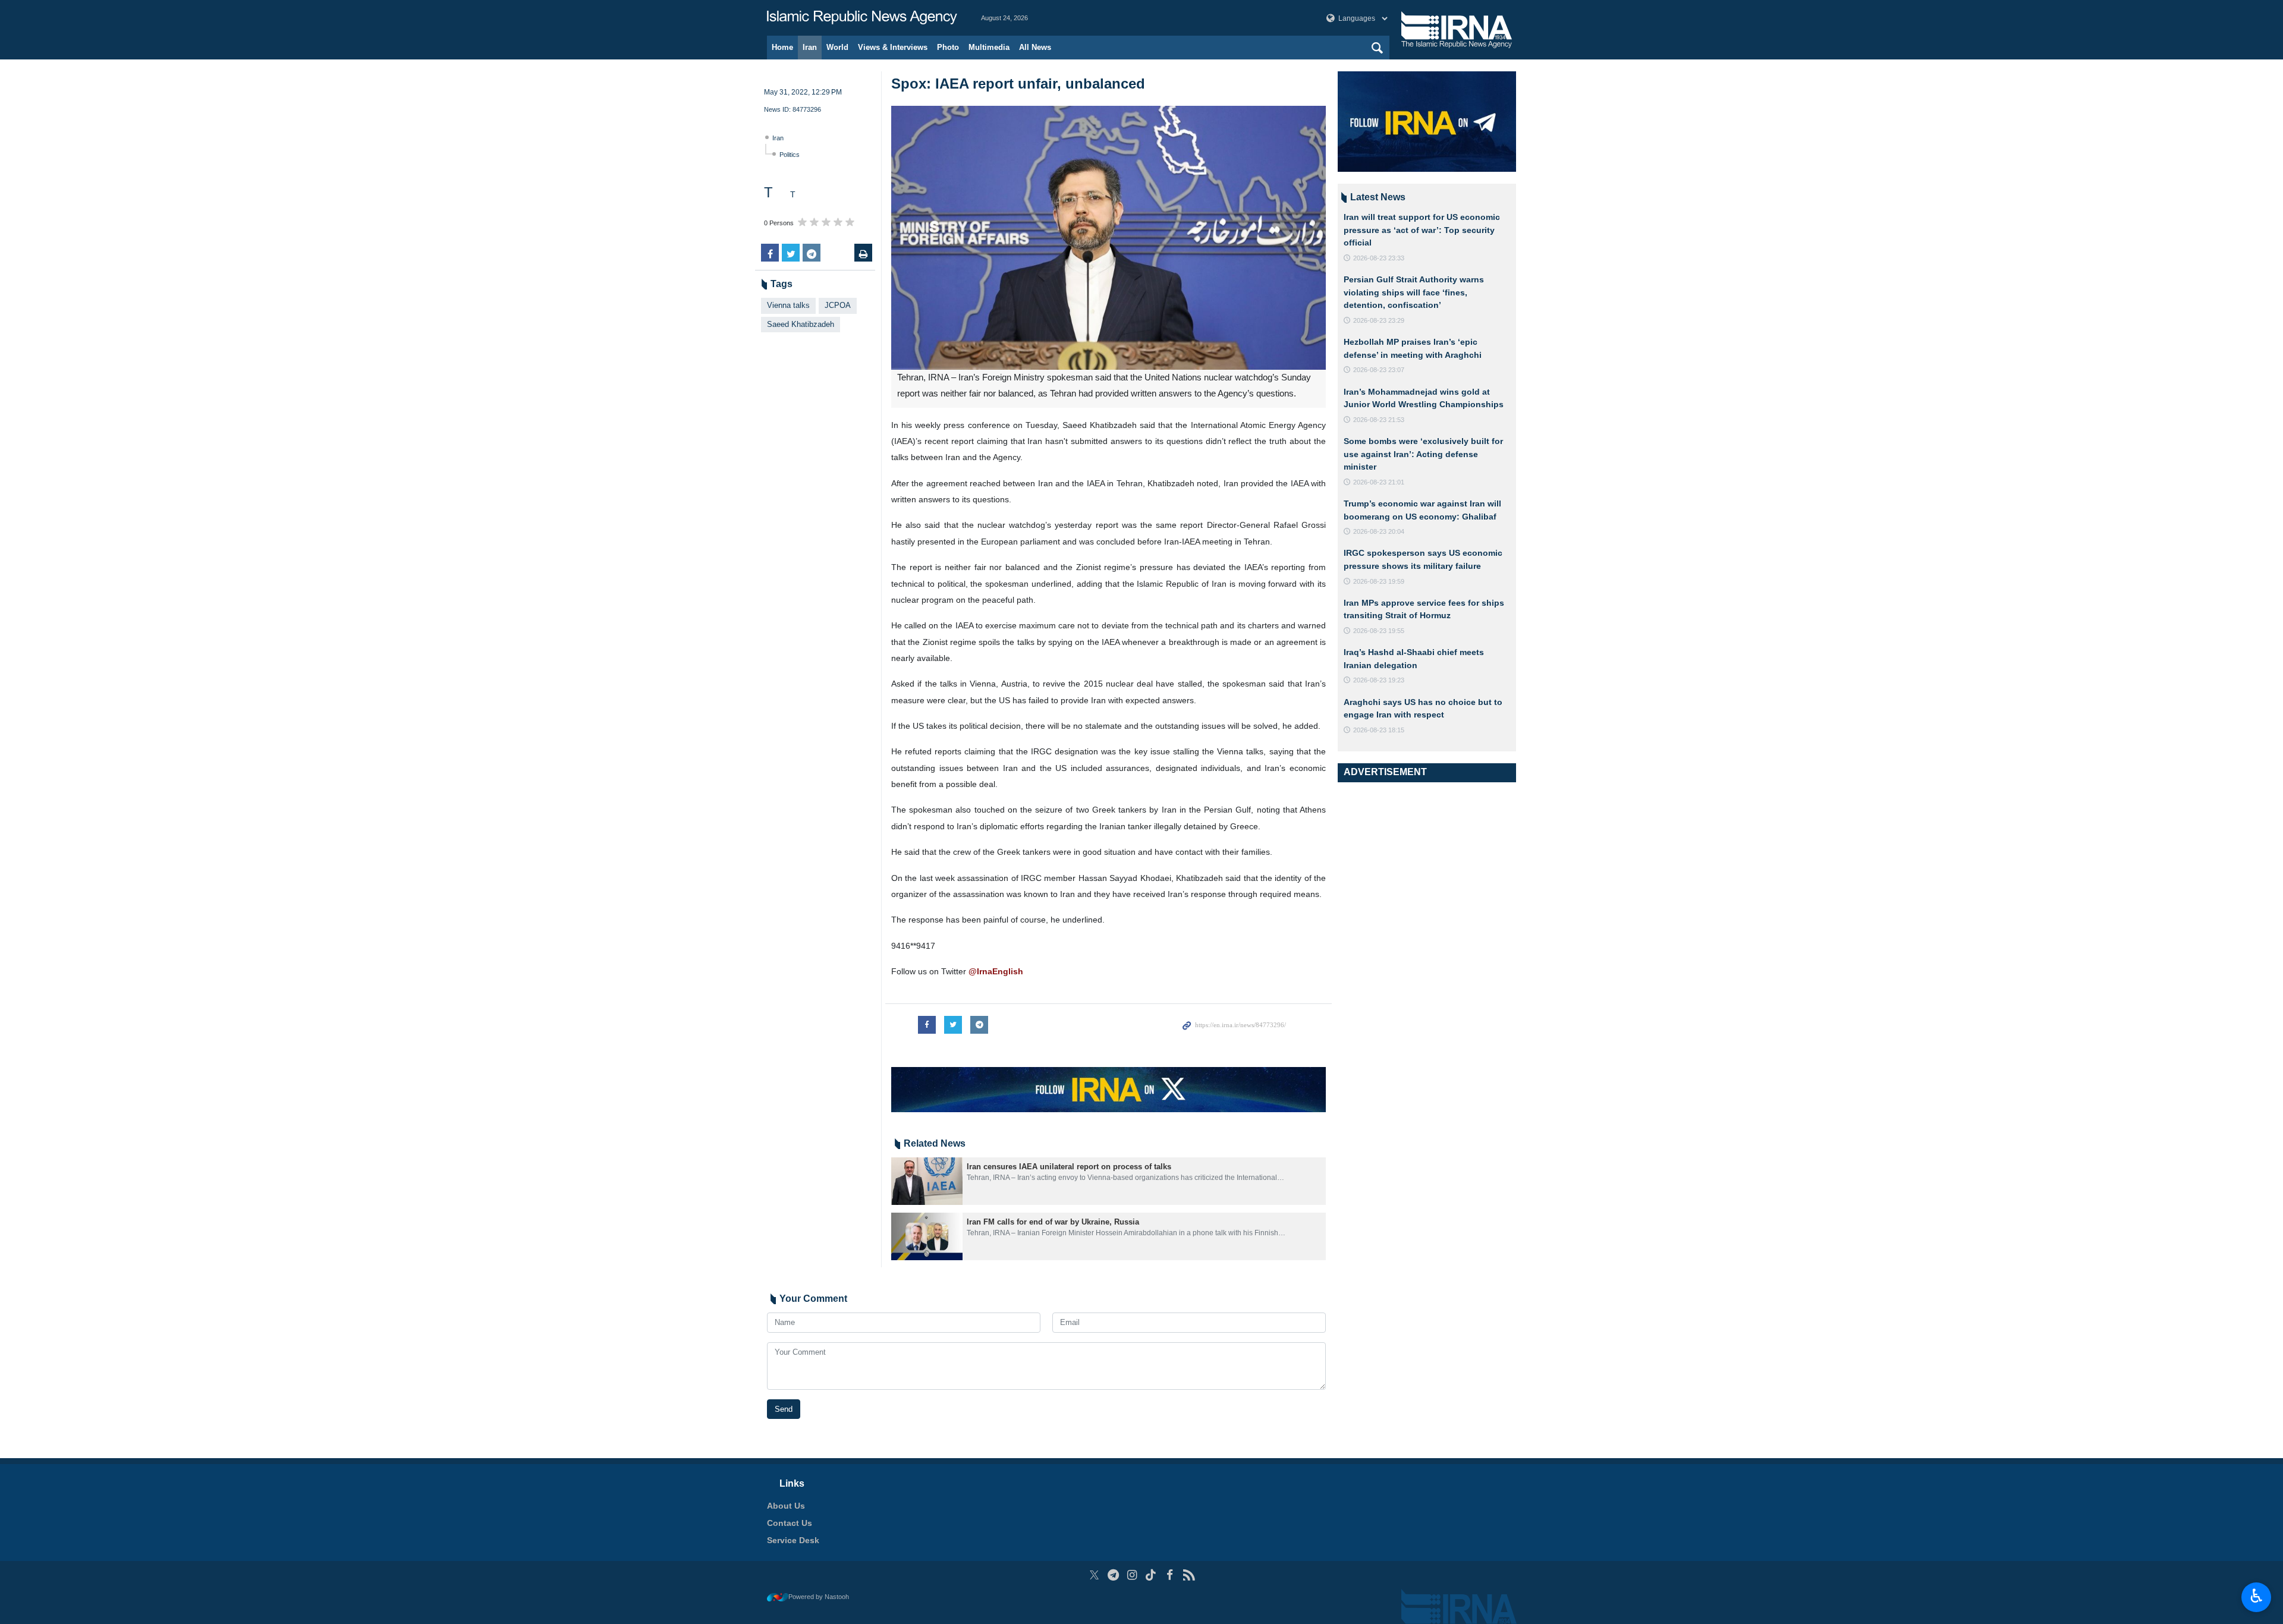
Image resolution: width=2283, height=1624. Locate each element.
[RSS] (1189, 1575)
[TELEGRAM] (1113, 1575)
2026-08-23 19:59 (1379, 581)
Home (782, 47)
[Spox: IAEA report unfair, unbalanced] (1109, 238)
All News (1035, 47)
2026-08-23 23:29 (1379, 320)
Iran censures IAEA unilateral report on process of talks (1069, 1167)
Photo (948, 47)
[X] (1094, 1575)
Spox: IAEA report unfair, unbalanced (1018, 84)
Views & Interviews (893, 47)
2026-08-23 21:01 (1379, 482)
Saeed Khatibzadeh (801, 324)
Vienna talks (788, 305)
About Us (786, 1506)
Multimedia (989, 47)
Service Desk (793, 1540)
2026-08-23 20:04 (1379, 531)
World (837, 47)
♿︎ (2257, 1596)
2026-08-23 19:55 (1379, 631)
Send (784, 1409)
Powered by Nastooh (819, 1597)
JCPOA (838, 305)
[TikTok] (1151, 1575)
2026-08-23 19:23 (1379, 680)
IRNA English (862, 18)
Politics (790, 155)
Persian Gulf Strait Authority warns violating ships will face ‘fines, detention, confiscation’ (1414, 292)
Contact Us (790, 1523)
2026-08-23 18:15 (1379, 730)
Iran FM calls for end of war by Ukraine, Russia (1053, 1222)
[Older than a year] (927, 1181)
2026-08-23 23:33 (1379, 258)
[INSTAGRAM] (1132, 1575)
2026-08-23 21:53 (1379, 420)
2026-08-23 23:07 (1379, 370)
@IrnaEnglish (996, 971)
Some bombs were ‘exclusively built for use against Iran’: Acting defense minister (1423, 454)
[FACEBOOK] (1170, 1575)
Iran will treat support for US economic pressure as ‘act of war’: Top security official (1422, 230)
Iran (810, 47)
